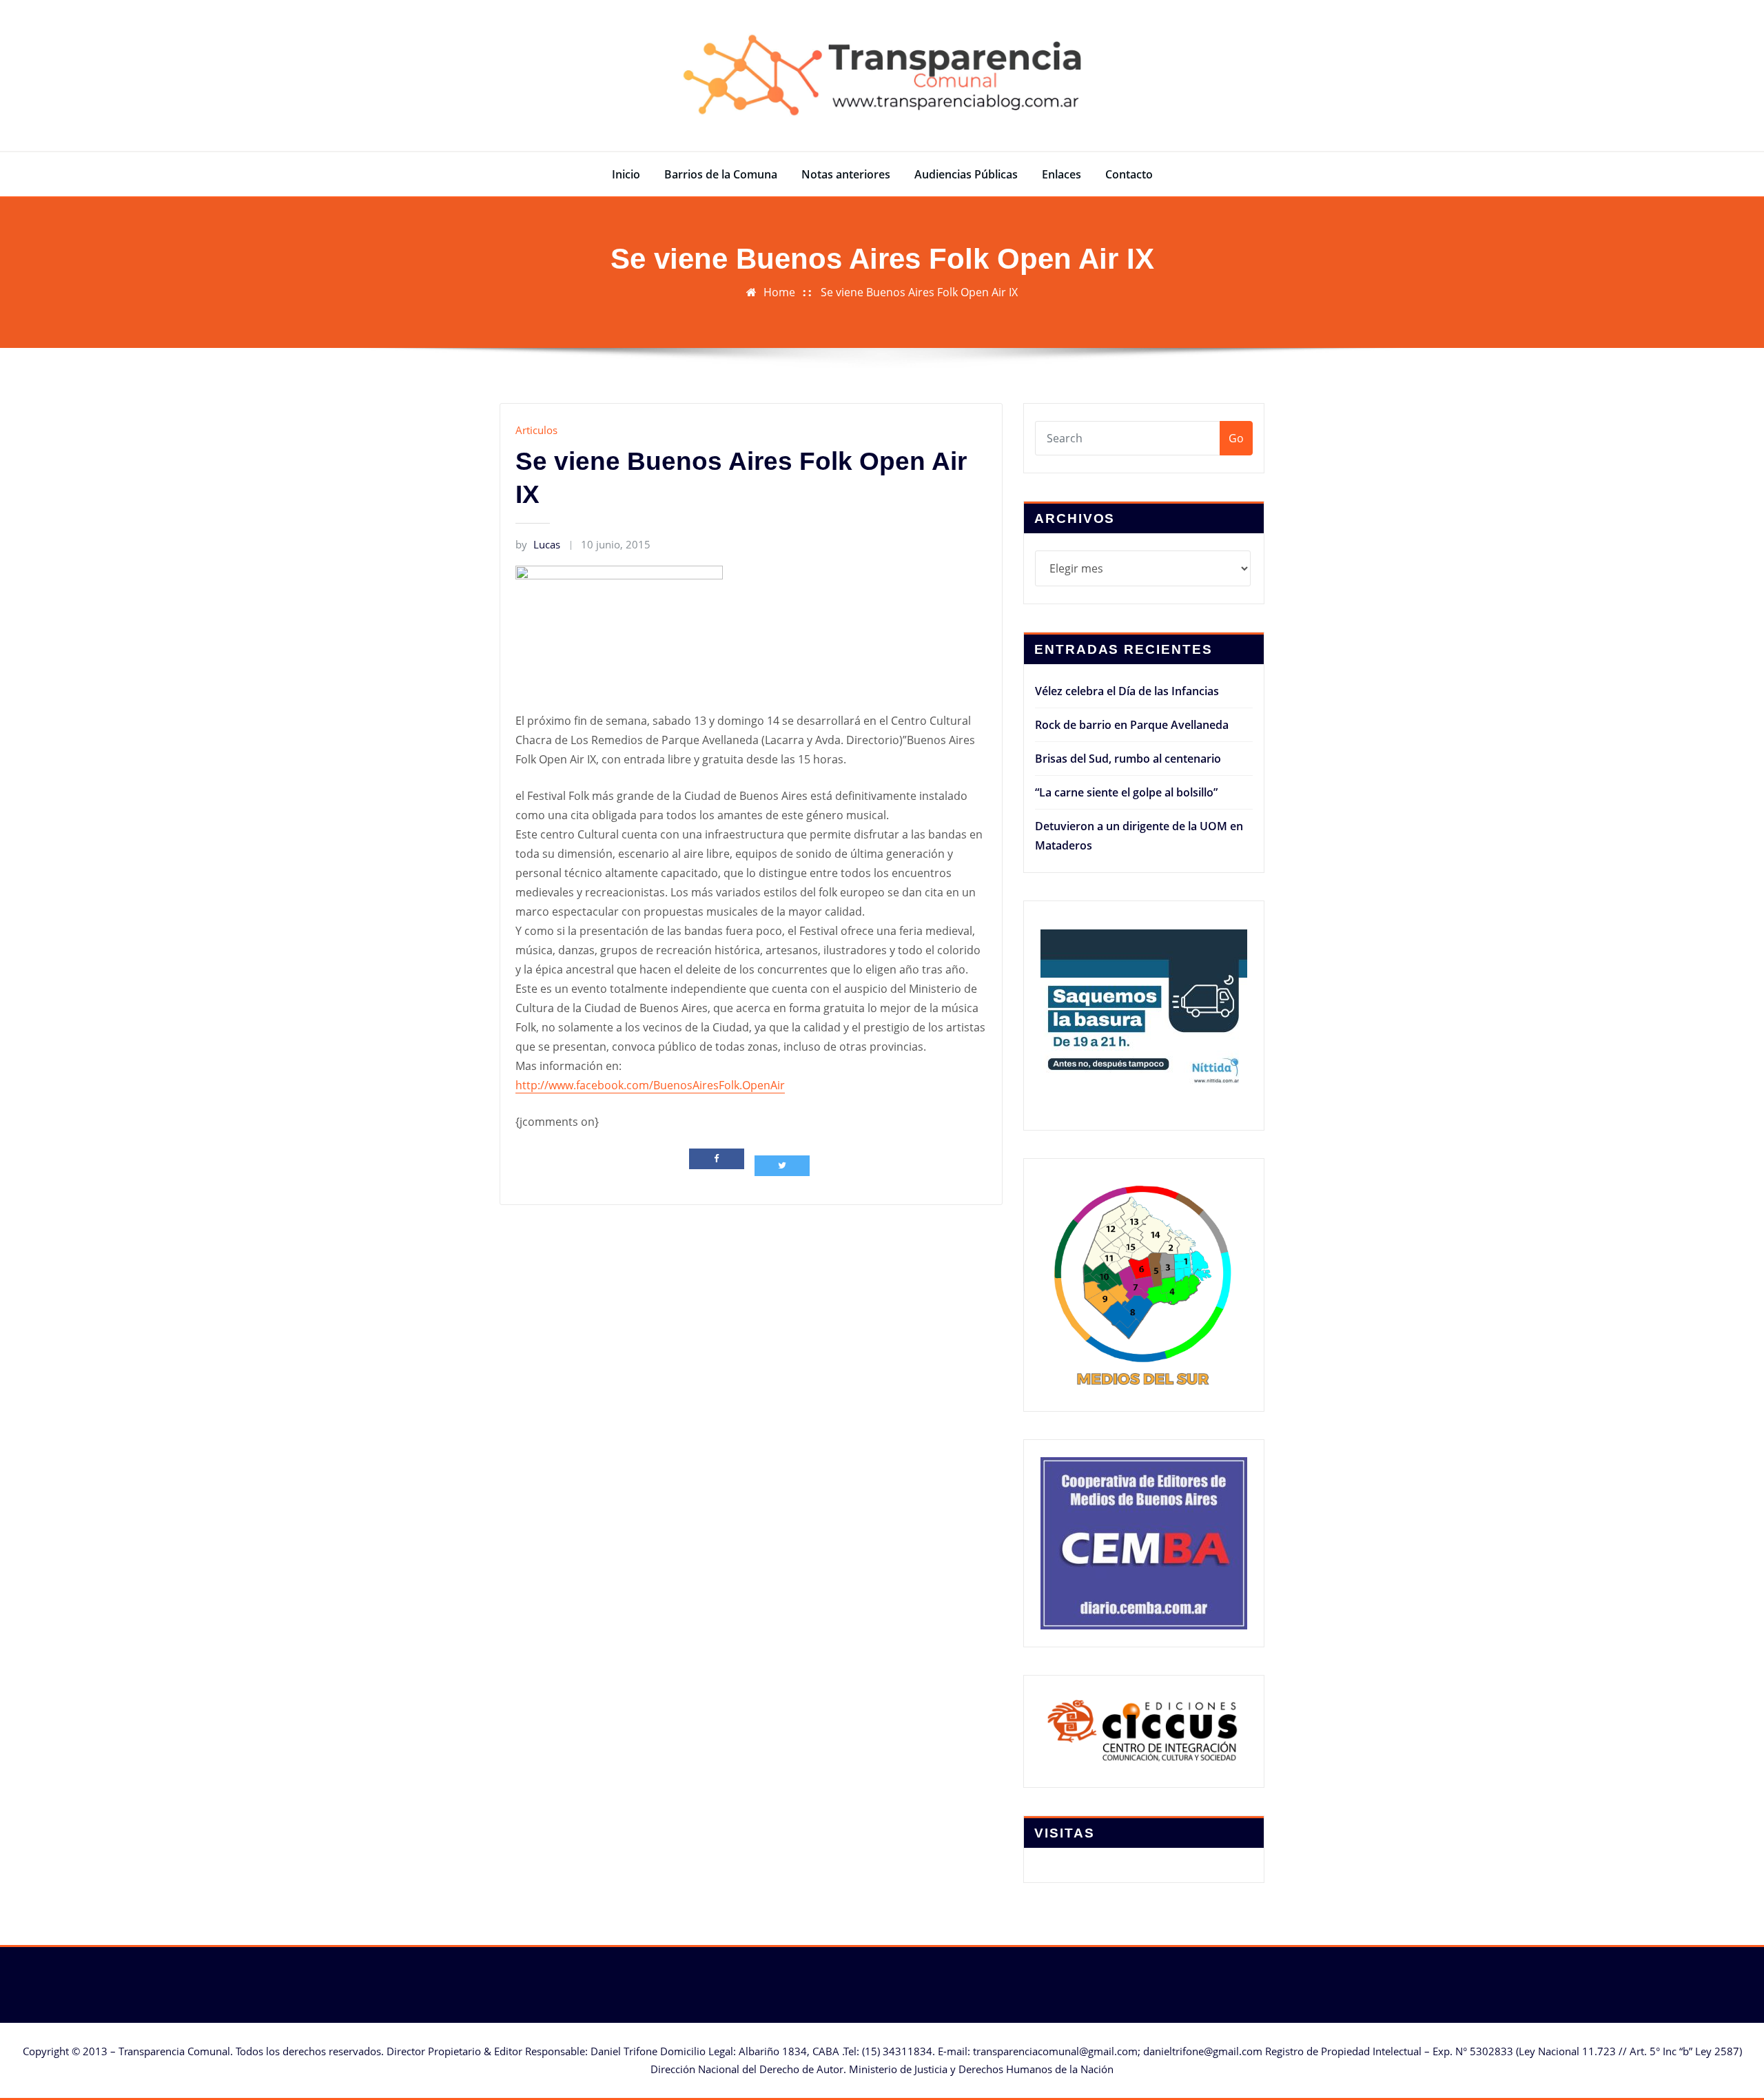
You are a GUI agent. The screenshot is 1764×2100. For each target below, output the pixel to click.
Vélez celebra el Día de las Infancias (1127, 691)
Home (779, 292)
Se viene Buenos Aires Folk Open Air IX (919, 292)
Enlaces (1062, 174)
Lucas (538, 544)
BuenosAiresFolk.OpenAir (650, 1085)
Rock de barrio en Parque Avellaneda (1132, 725)
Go (1236, 438)
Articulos (536, 430)
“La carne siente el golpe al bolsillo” (1126, 792)
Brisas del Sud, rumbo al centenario (1128, 759)
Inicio (626, 174)
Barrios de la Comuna (721, 174)
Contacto (1129, 174)
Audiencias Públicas (966, 174)
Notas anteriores (846, 174)
